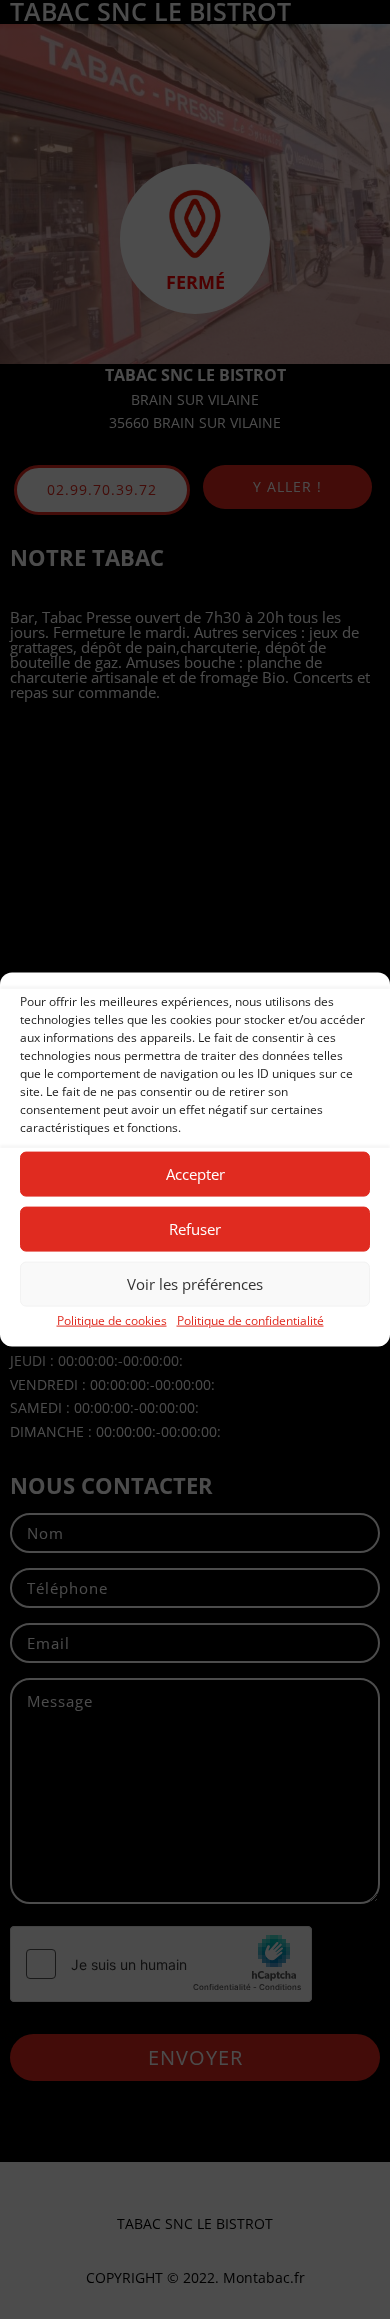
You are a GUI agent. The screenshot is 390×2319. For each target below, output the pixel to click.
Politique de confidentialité (250, 1319)
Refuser (195, 1229)
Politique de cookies (112, 1319)
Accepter (195, 1174)
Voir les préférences (195, 1284)
